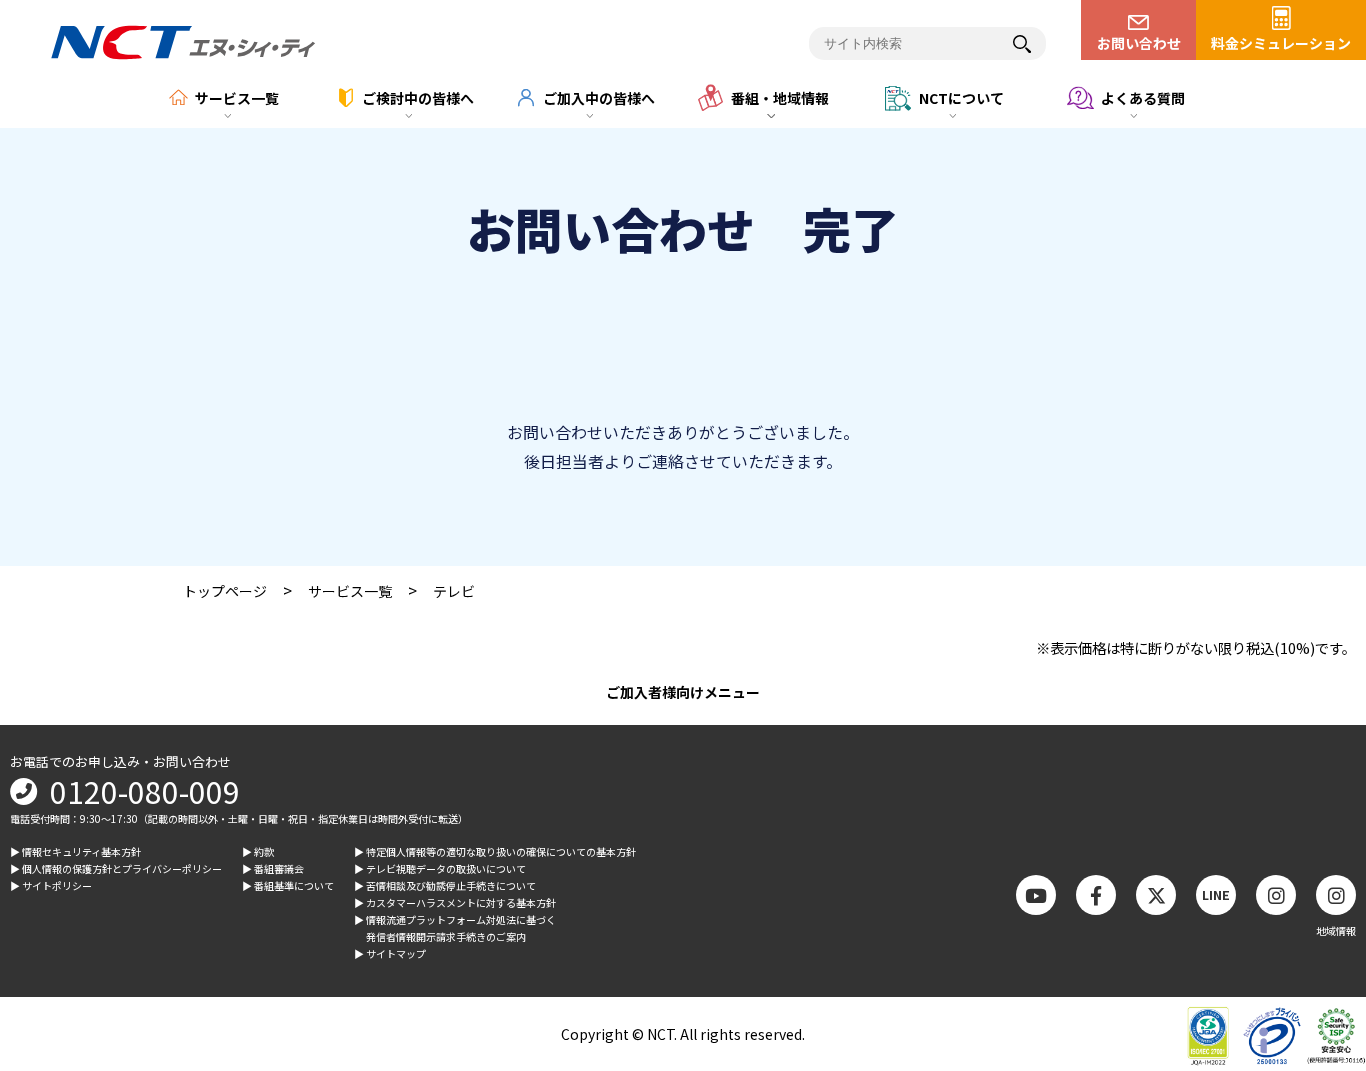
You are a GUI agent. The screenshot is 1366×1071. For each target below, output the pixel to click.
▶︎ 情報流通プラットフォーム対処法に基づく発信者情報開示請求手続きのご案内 (455, 928)
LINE (1216, 894)
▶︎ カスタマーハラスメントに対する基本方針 (455, 902)
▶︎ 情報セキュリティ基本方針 (75, 851)
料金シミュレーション (1281, 43)
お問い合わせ (1139, 43)
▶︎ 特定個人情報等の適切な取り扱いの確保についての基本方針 (495, 851)
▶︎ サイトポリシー (51, 885)
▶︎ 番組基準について (288, 885)
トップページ (225, 591)
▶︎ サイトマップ (390, 953)
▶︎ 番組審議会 (273, 868)
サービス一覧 (350, 591)
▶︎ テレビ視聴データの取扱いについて (440, 868)
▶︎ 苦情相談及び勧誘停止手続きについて (445, 885)
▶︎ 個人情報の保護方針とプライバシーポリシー (116, 868)
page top (1316, 891)
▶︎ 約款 (258, 851)
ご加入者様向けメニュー (683, 692)
